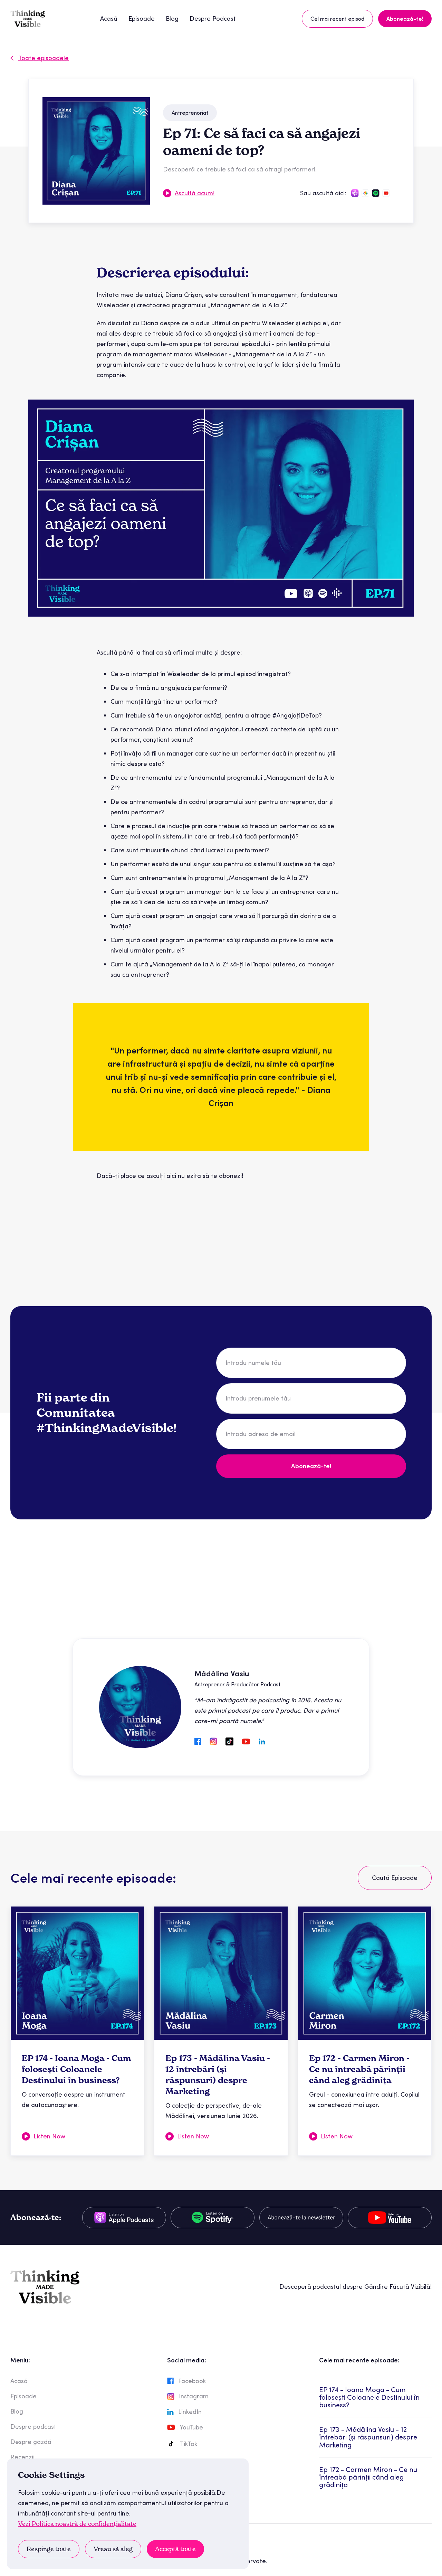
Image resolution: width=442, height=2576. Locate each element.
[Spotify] (213, 2218)
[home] (28, 19)
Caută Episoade (395, 1878)
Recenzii (22, 2457)
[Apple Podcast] (124, 2218)
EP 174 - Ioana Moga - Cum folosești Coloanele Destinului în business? (369, 2397)
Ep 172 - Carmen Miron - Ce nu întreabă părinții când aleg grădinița (368, 2477)
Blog (172, 18)
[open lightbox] (96, 151)
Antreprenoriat (190, 113)
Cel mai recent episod (337, 19)
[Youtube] (390, 2218)
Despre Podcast (213, 18)
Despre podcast (33, 2427)
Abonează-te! (405, 19)
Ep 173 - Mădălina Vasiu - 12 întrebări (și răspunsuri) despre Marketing (368, 2437)
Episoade (142, 18)
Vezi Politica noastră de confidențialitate (77, 2524)
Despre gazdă (31, 2442)
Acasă (109, 18)
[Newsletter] (301, 2218)
